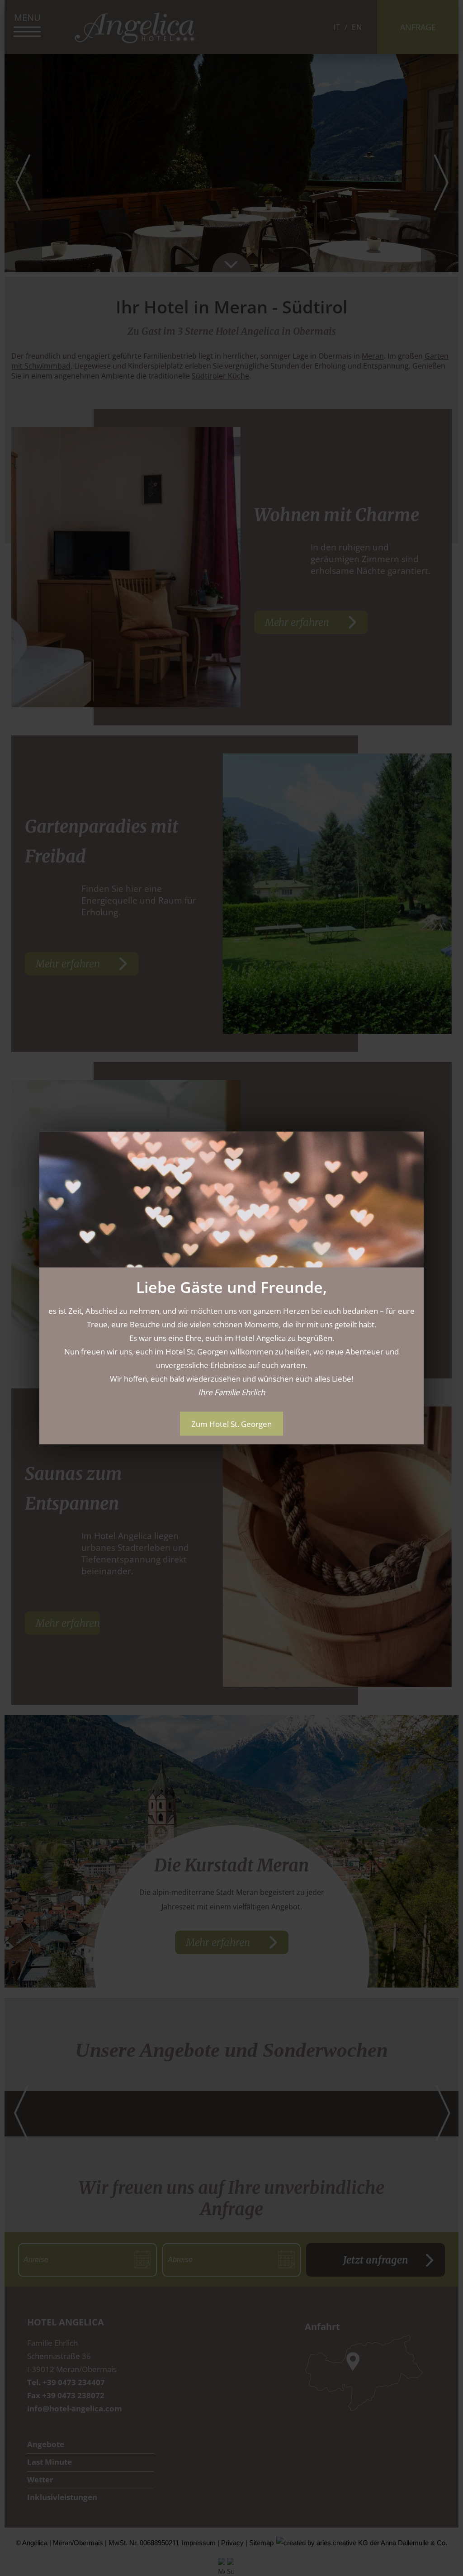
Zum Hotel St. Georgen (231, 1424)
